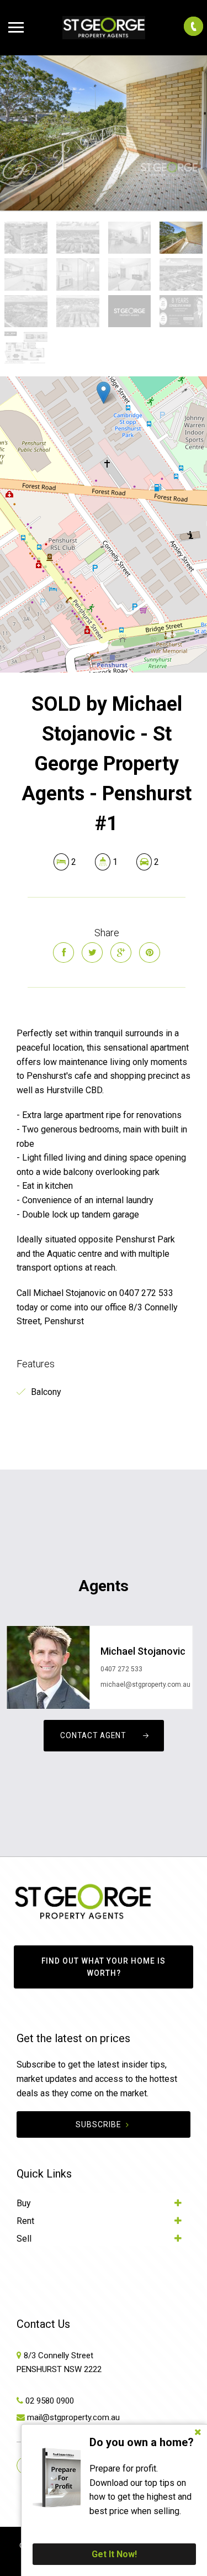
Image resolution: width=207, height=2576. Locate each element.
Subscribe (99, 2124)
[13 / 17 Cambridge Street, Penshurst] (104, 133)
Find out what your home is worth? (104, 1967)
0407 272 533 (121, 1669)
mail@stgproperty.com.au (73, 2417)
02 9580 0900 (50, 2401)
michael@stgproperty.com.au (145, 1685)
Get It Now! (114, 2554)
